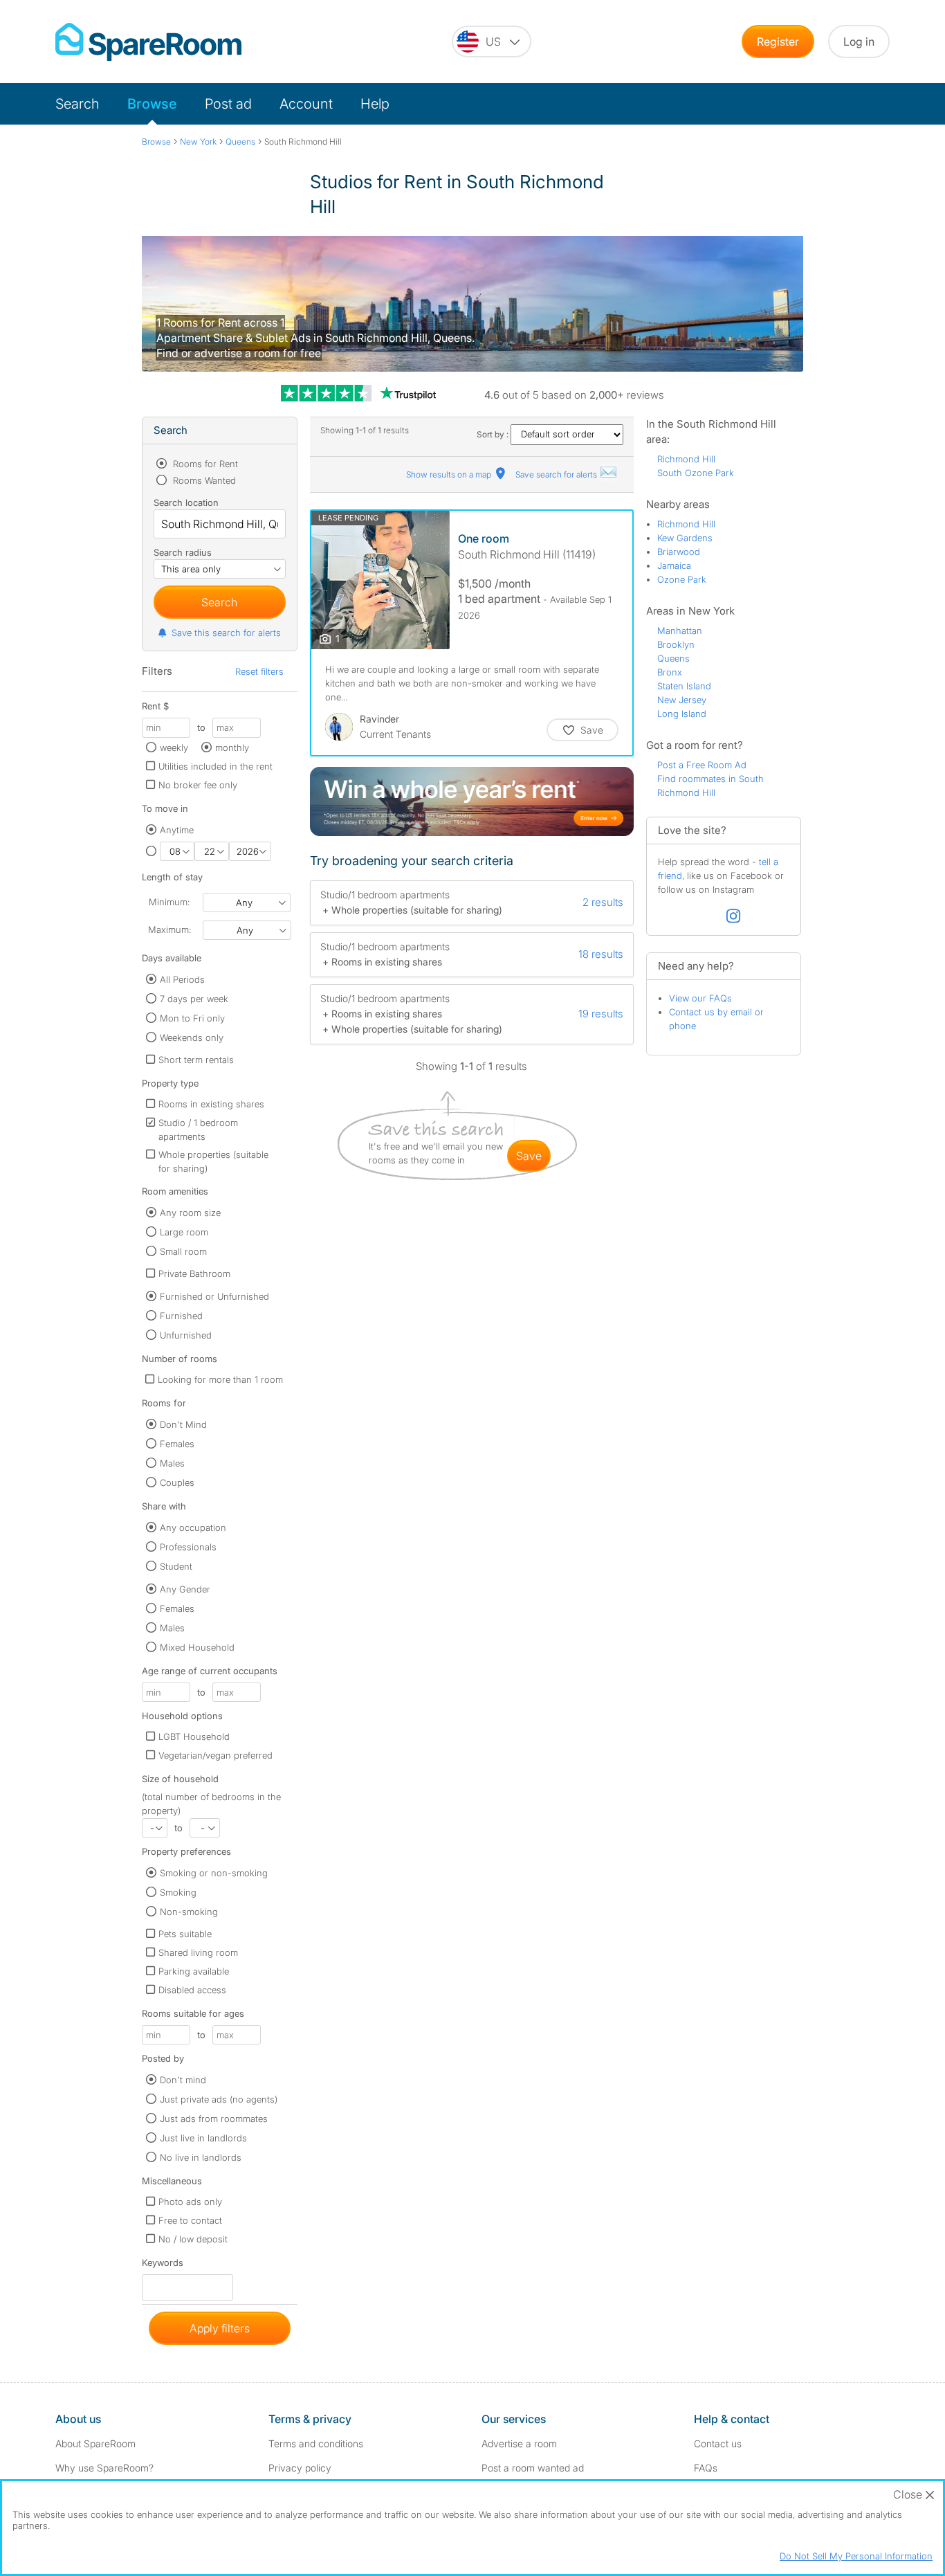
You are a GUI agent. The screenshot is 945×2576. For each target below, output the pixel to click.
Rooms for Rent (204, 464)
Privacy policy (300, 2468)
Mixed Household (197, 1647)
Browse (152, 104)
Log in (859, 42)
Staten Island (684, 686)
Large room (184, 1232)
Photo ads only (190, 2202)
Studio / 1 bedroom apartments (198, 1130)
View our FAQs (700, 998)
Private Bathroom (194, 1273)
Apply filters (220, 2328)
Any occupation (193, 1527)
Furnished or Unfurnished (214, 1296)
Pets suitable (185, 1934)
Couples (177, 1482)
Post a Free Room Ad (702, 765)
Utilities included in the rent (215, 766)
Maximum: (169, 929)
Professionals (188, 1547)
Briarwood (679, 552)
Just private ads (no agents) (219, 2099)
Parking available (194, 1971)
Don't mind (183, 2080)
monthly (232, 747)
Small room (183, 1251)
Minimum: (169, 902)
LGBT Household (194, 1736)
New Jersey (682, 700)
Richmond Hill (686, 459)
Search (77, 104)
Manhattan (680, 631)
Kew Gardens (685, 538)
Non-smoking (189, 1912)
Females (177, 1444)
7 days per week (194, 999)
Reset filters (259, 671)
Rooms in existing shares (211, 1104)
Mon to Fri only (192, 1018)
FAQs (706, 2468)
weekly (174, 747)
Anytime (177, 830)
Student (176, 1566)
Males (172, 1463)
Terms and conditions (316, 2443)
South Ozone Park (696, 473)
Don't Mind (183, 1424)
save (529, 1156)
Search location (186, 502)
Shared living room (198, 1952)
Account (306, 104)
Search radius (183, 552)
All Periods (182, 979)
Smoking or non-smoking (214, 1873)
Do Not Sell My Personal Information (856, 2556)
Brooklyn (676, 644)
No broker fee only (198, 785)
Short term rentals (196, 1060)
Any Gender (185, 1589)
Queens (673, 658)
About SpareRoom (95, 2443)
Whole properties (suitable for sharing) (213, 1161)
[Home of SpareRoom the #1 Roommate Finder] (148, 42)
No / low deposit (193, 2239)
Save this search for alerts (226, 633)
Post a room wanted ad (533, 2468)
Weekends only (192, 1037)
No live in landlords (201, 2157)
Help (375, 104)
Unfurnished (186, 1335)
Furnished (181, 1316)
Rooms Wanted (203, 480)
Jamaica (674, 565)
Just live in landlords (203, 2138)
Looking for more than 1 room (220, 1379)
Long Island (682, 714)
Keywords (163, 2266)
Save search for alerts (557, 474)
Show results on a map (450, 474)
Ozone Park (682, 579)
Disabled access (192, 1990)
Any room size (190, 1213)
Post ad (228, 104)
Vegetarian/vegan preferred (215, 1755)
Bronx (670, 672)
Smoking (178, 1892)
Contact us (718, 2443)
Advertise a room (519, 2443)
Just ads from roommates (214, 2119)
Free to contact (190, 2220)
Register (778, 42)
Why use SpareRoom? (104, 2468)
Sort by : (494, 434)
